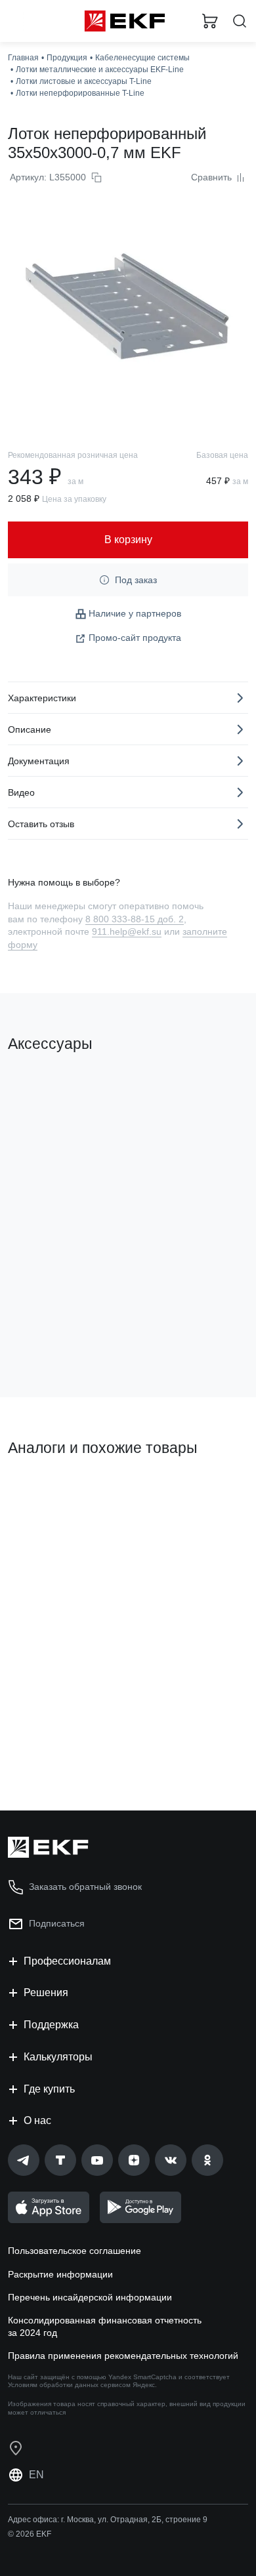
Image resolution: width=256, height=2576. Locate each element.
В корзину (59, 1334)
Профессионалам (67, 1961)
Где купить (49, 2089)
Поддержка (51, 2025)
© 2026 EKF (30, 2534)
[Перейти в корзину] (210, 21)
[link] (24, 2160)
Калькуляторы (58, 2057)
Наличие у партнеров (135, 613)
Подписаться (57, 1923)
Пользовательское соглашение (75, 2251)
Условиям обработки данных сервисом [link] (69, 2385)
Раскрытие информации (60, 2274)
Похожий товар (46, 1492)
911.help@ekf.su (127, 931)
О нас (37, 2120)
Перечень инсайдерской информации (90, 2297)
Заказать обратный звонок (85, 1887)
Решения (46, 1993)
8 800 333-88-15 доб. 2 (135, 919)
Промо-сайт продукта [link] (135, 638)
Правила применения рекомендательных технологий (123, 2356)
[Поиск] (240, 21)
